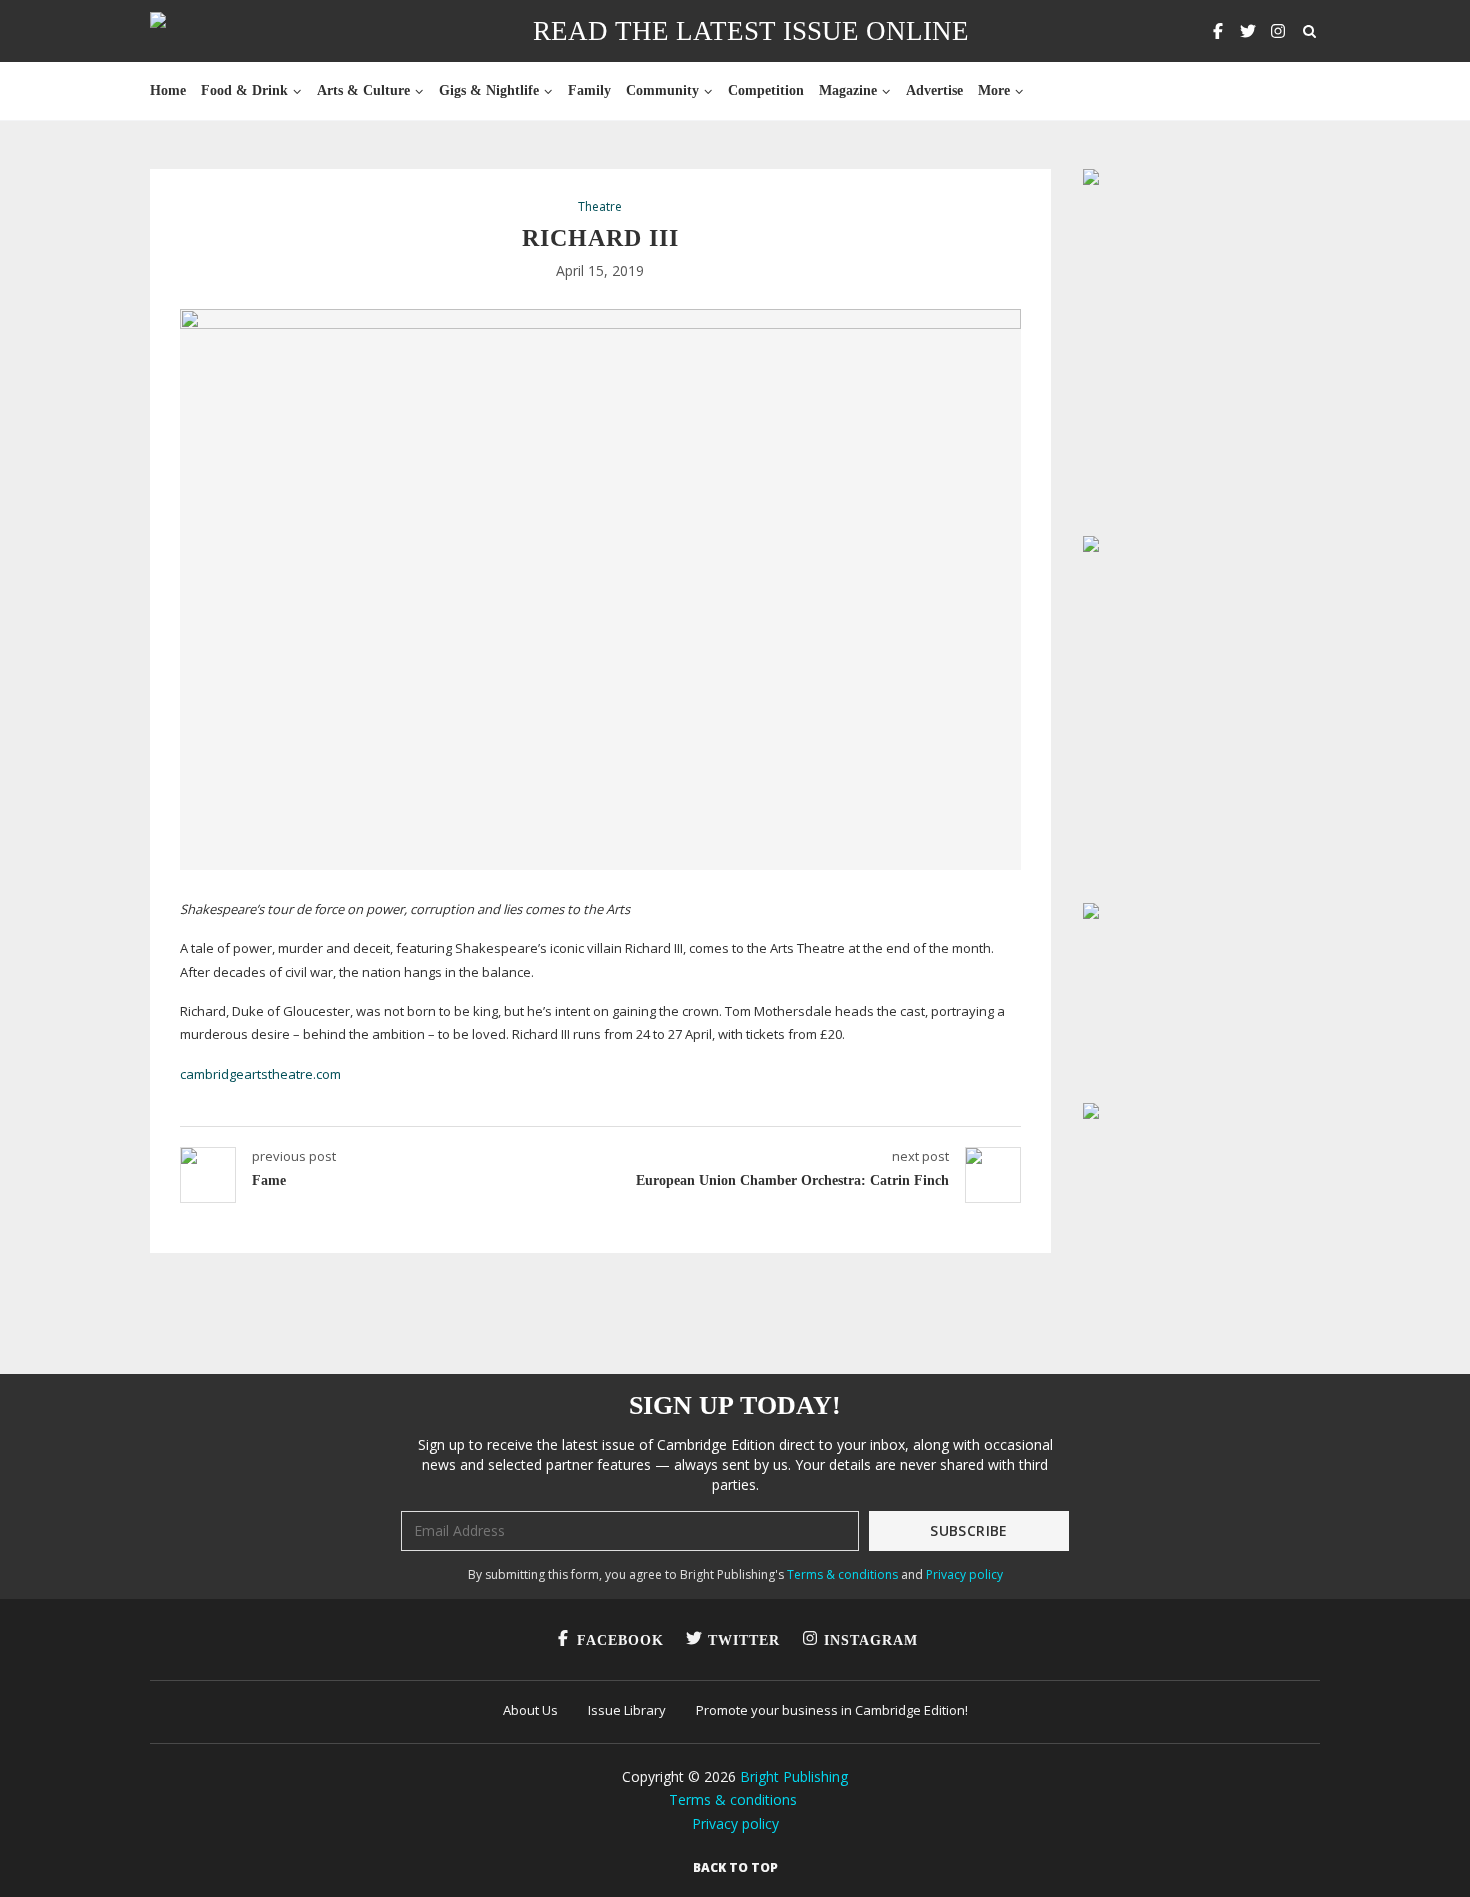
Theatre (600, 207)
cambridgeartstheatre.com (260, 1074)
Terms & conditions (842, 1574)
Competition (766, 90)
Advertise (934, 90)
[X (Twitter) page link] (1248, 31)
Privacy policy (964, 1574)
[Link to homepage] (221, 31)
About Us (530, 1710)
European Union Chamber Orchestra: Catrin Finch (792, 1180)
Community (662, 90)
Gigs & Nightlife (489, 90)
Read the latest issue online (751, 31)
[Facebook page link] (1218, 31)
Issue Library (627, 1710)
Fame (269, 1180)
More (994, 90)
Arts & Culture (363, 90)
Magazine (848, 90)
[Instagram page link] (1278, 31)
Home (168, 90)
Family (589, 90)
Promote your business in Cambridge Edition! (832, 1710)
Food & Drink (244, 90)
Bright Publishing (794, 1776)
